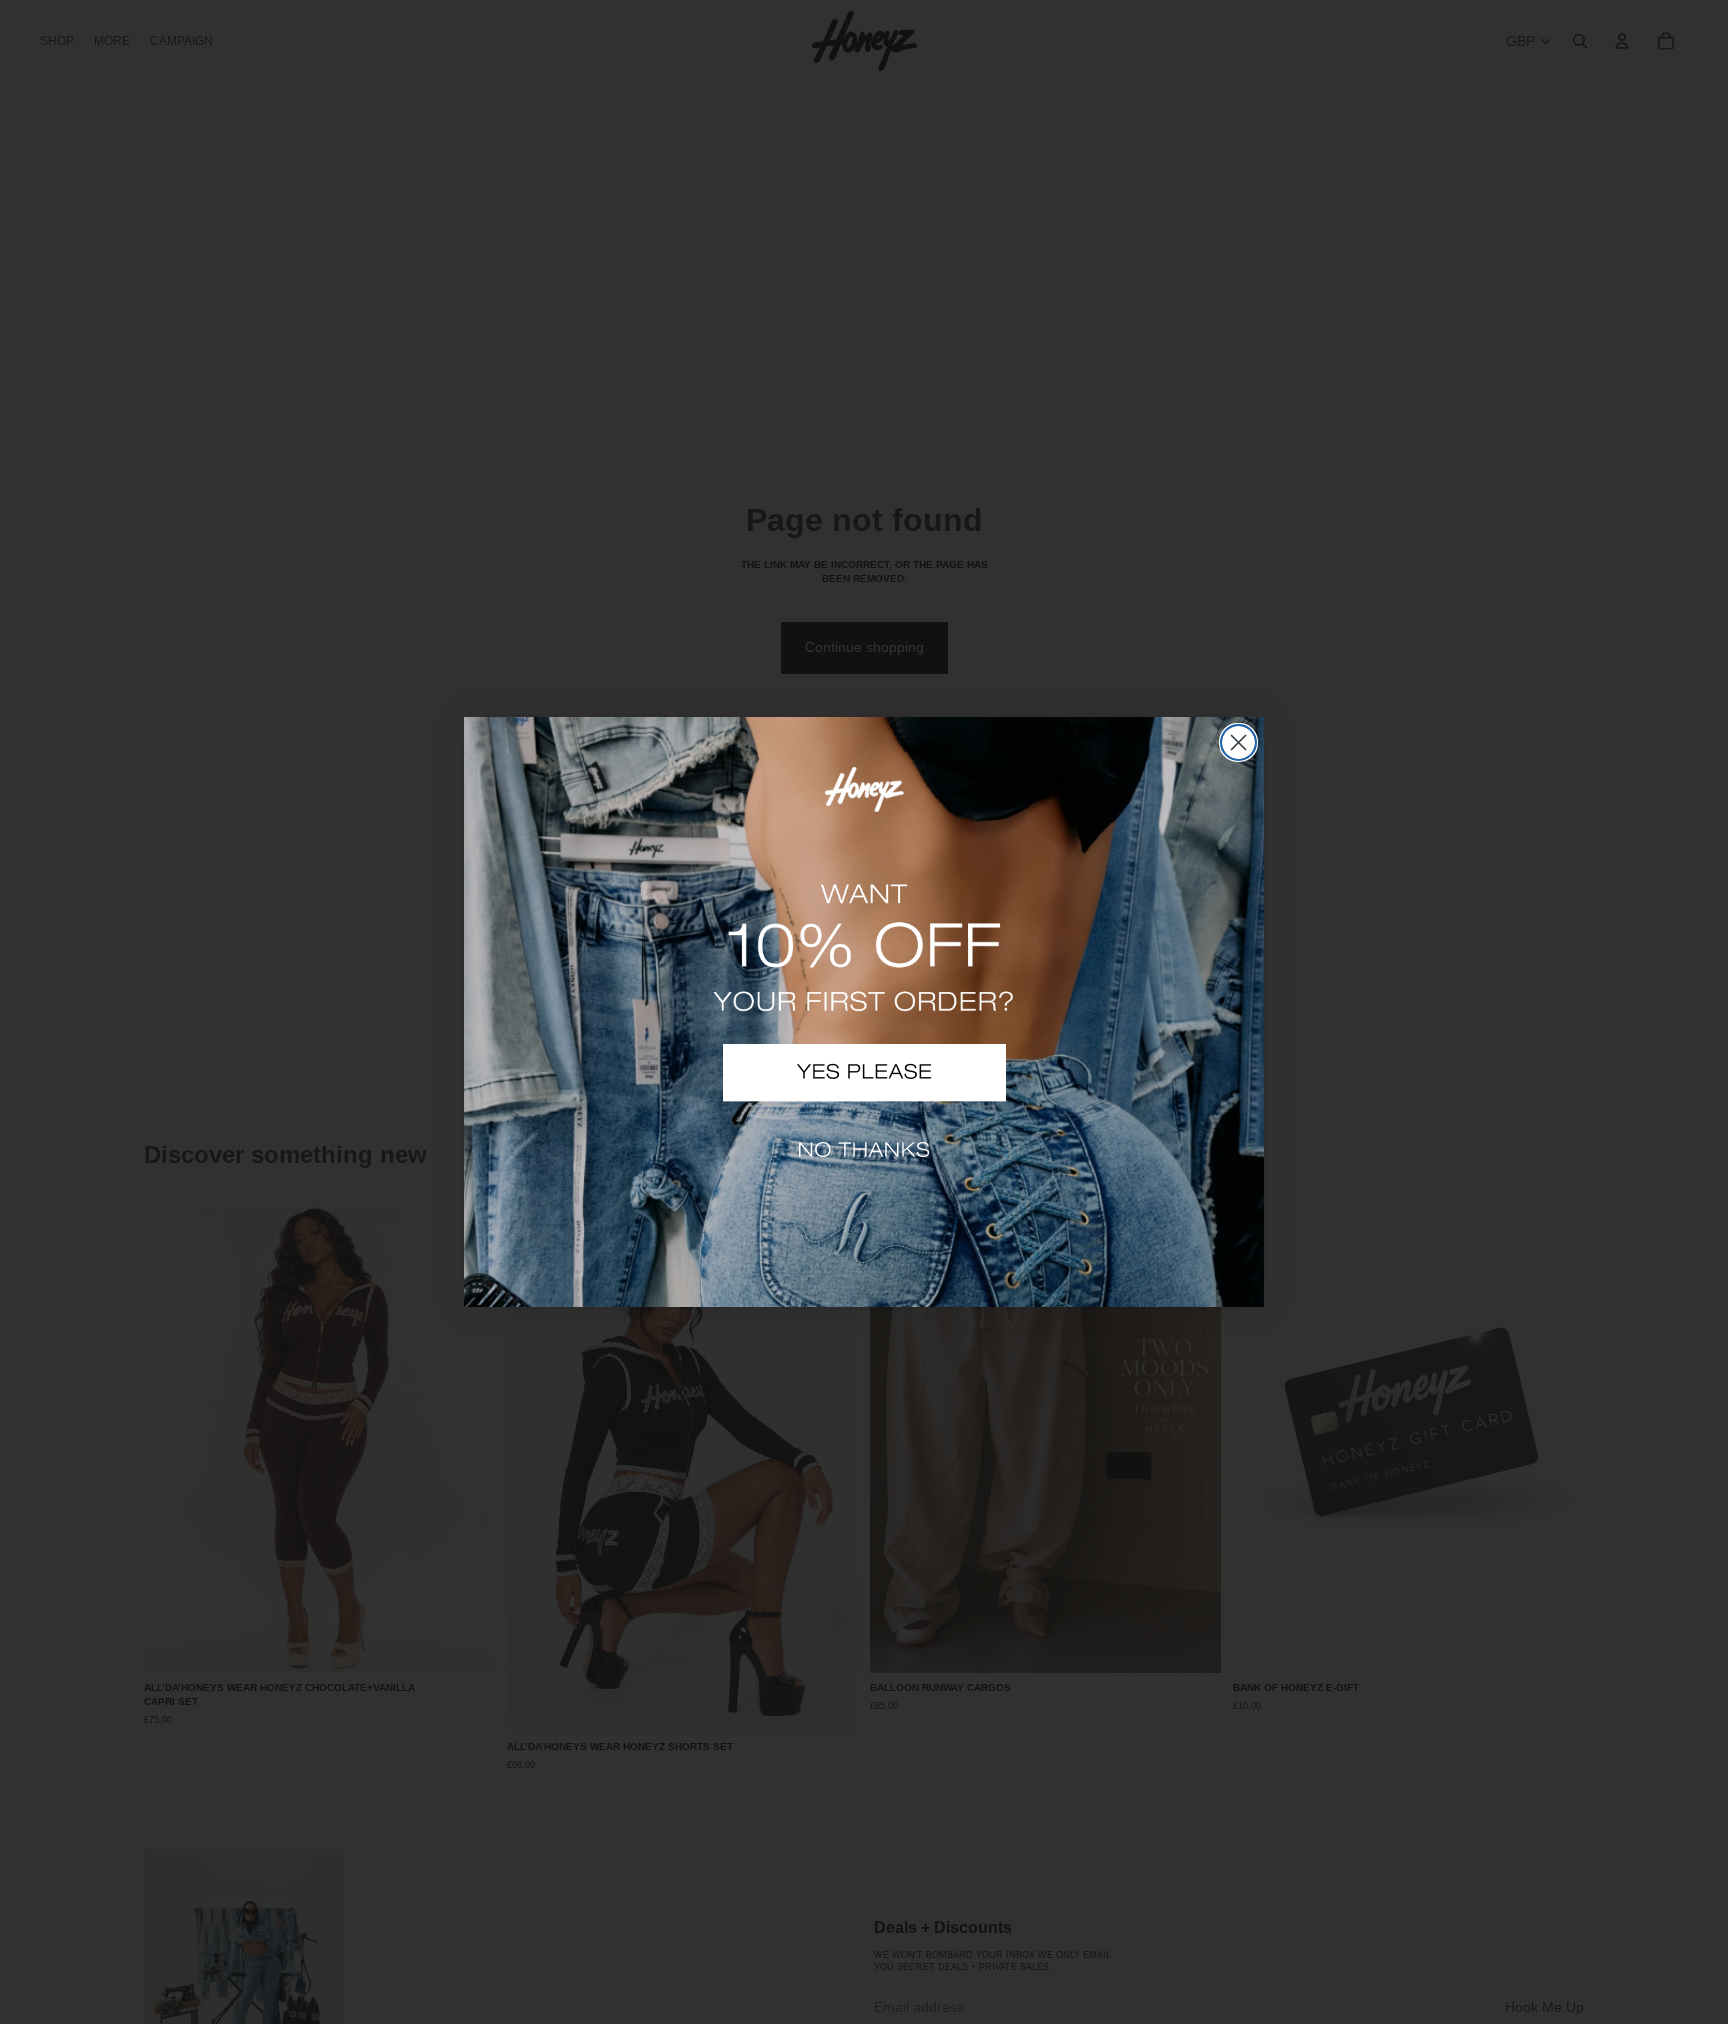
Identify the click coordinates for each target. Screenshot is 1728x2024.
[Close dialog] (1238, 742)
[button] (864, 1073)
